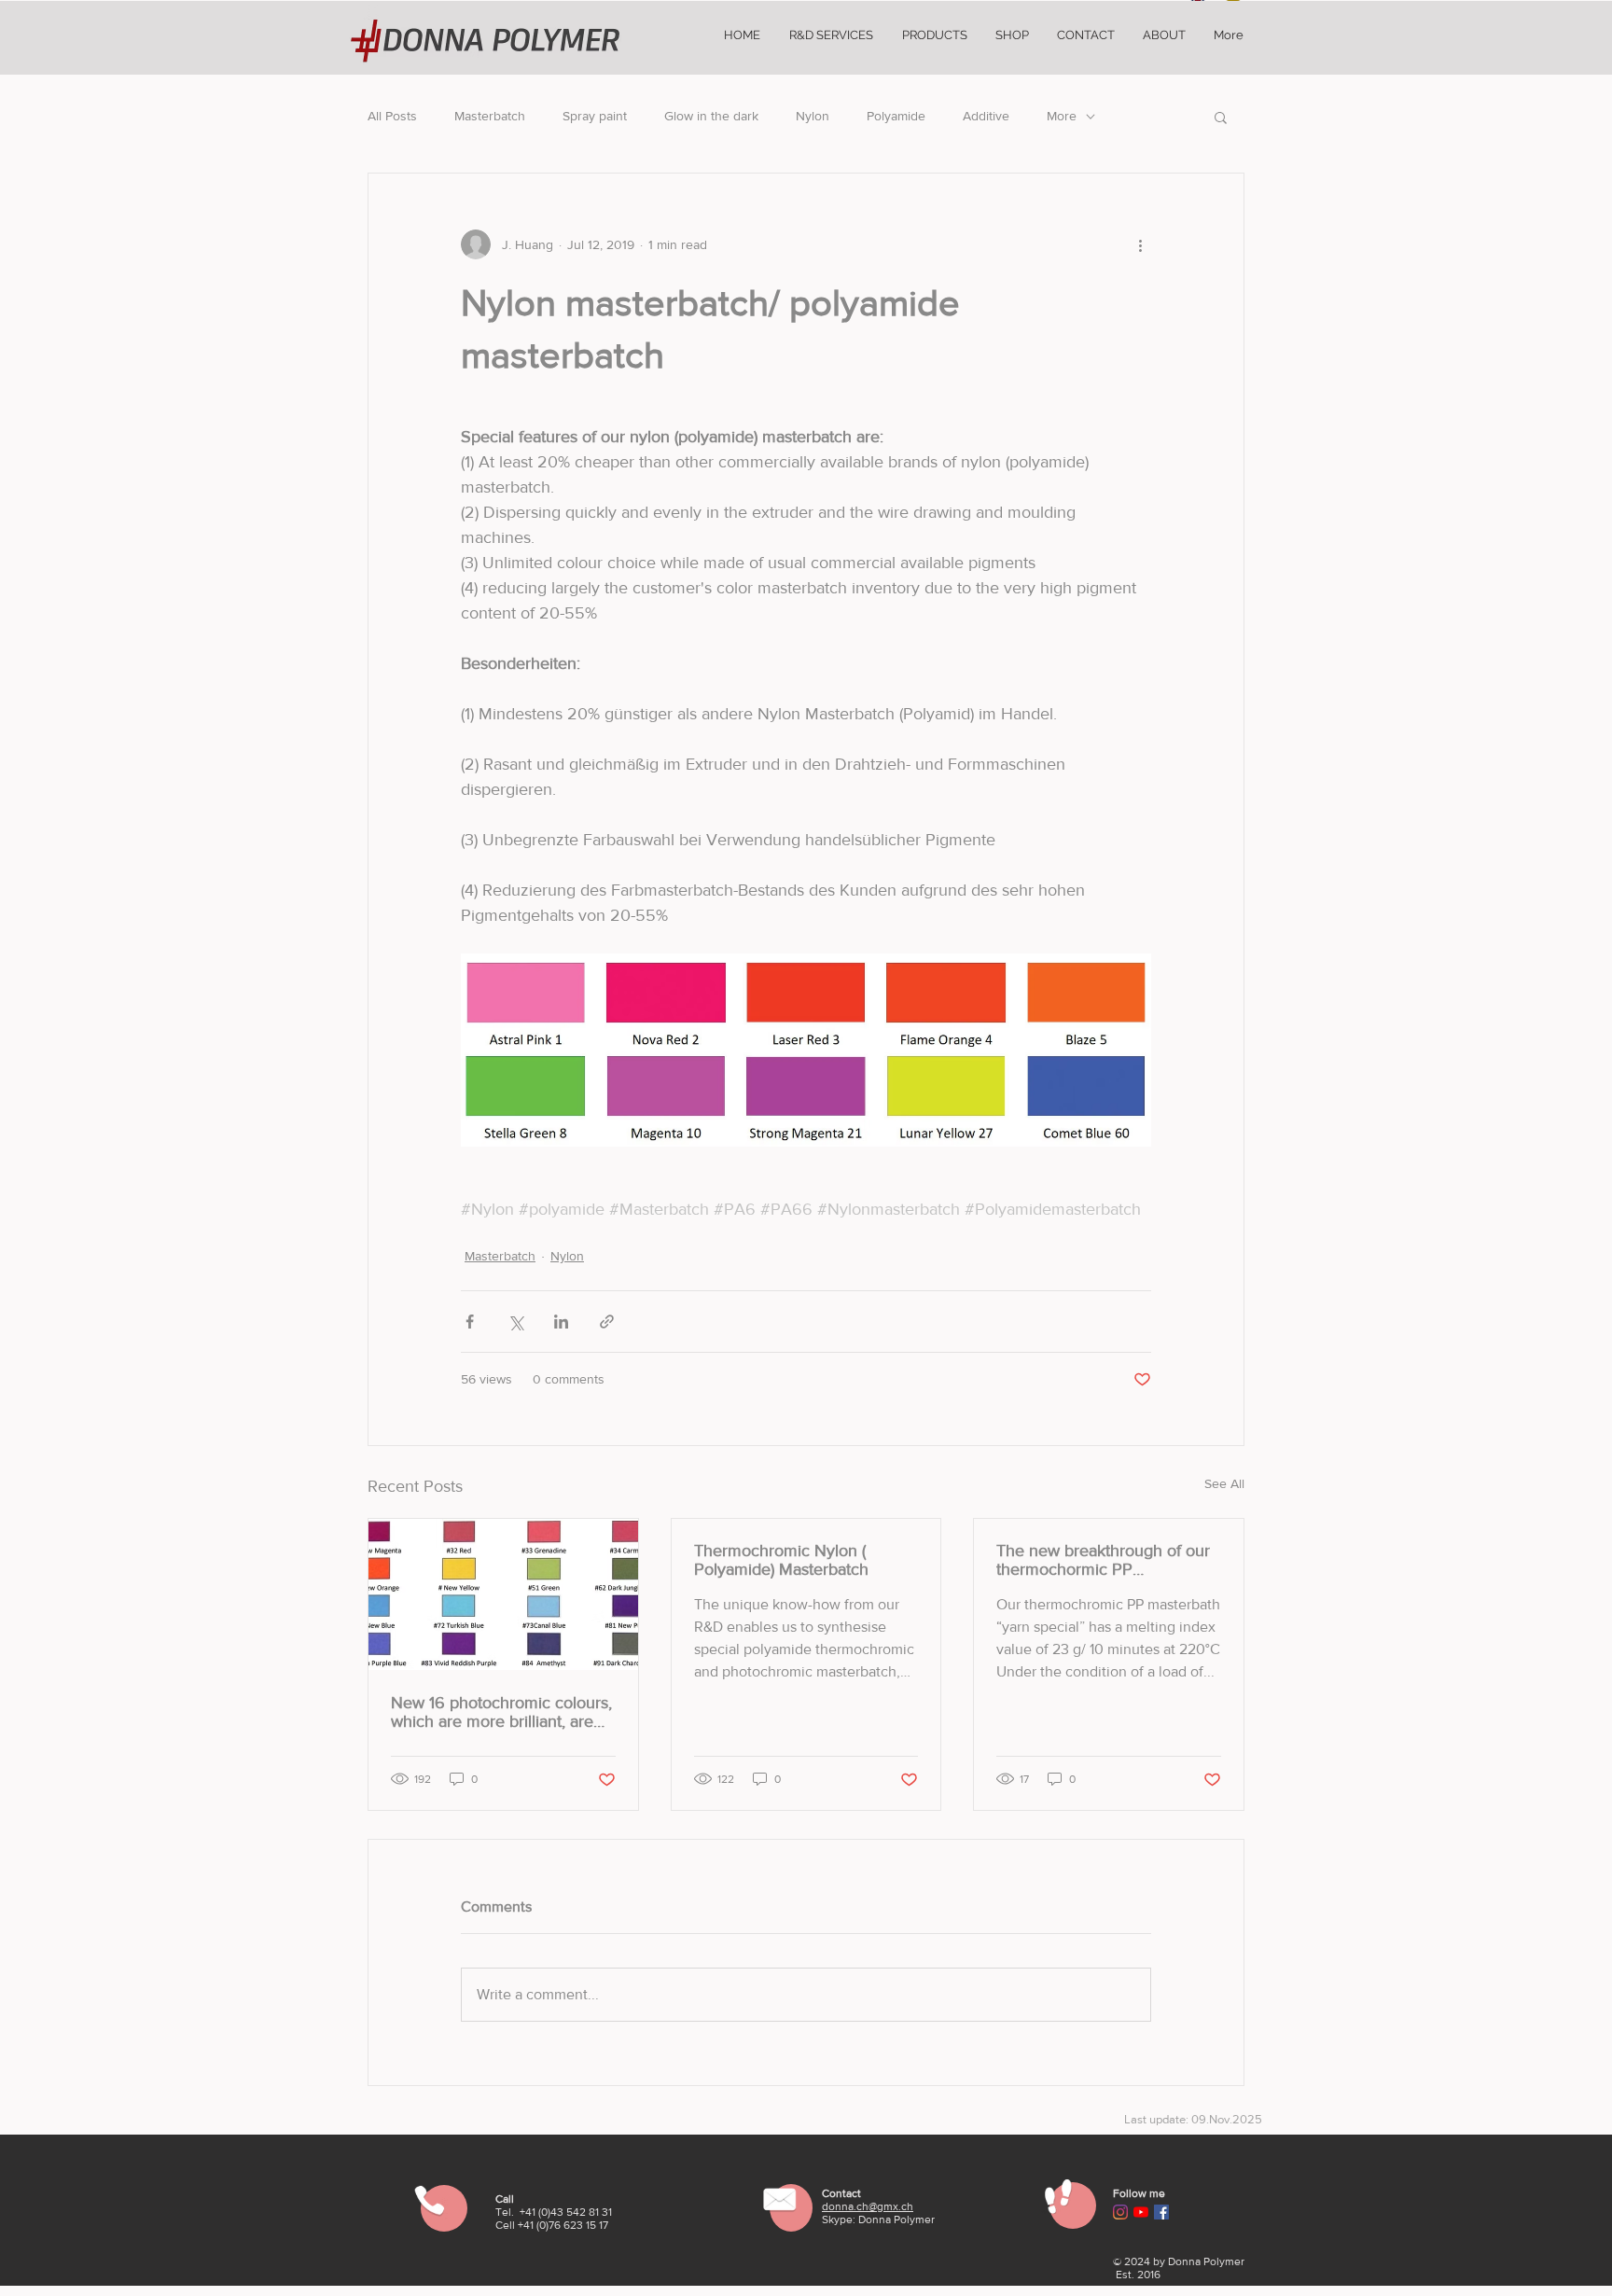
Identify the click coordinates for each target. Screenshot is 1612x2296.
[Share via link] (607, 1322)
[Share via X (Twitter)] (515, 1322)
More (1062, 116)
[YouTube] (1141, 2212)
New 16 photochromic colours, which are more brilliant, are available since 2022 (501, 1712)
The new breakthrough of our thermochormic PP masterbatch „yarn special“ (1103, 1560)
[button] (1221, 117)
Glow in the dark (711, 116)
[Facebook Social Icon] (1161, 2212)
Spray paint (595, 116)
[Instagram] (1120, 2212)
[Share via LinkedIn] (561, 1322)
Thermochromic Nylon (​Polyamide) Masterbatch (781, 1560)
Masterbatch (490, 116)
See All (1224, 1483)
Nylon (813, 116)
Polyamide (896, 116)
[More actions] (1140, 244)
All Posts (392, 116)
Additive (986, 116)
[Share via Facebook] (470, 1322)
